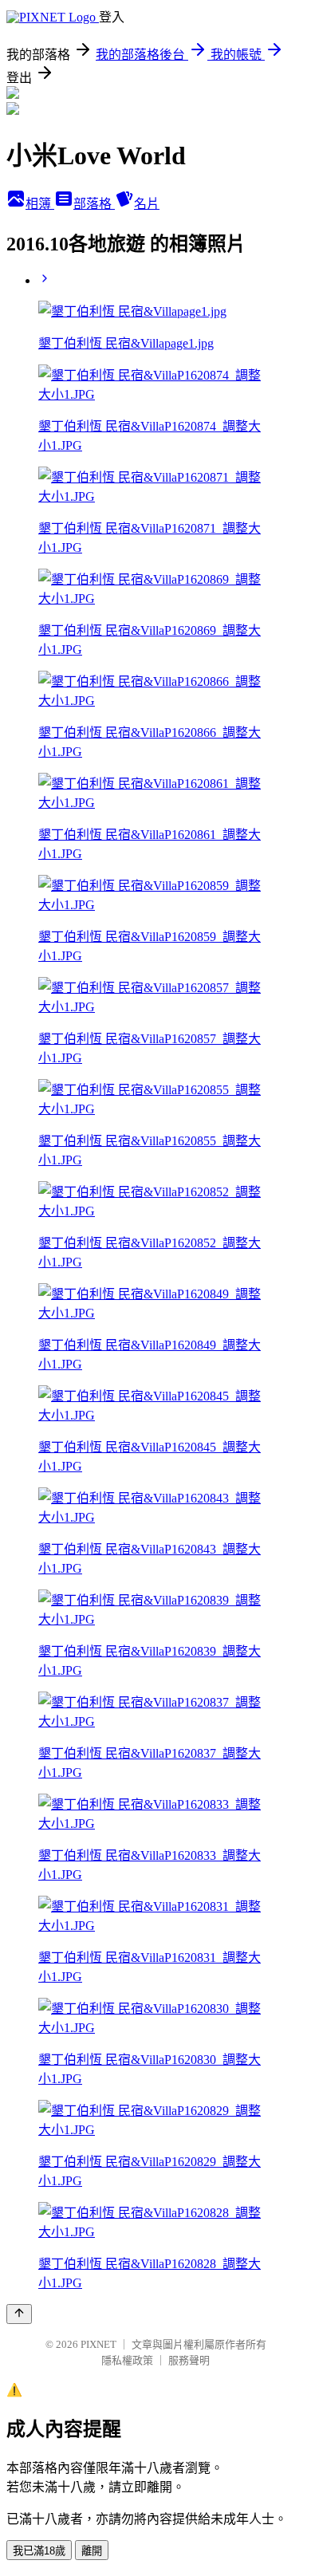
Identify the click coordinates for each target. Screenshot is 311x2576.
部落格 (94, 204)
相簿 (40, 204)
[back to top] (19, 2314)
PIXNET (98, 2344)
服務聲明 (189, 2360)
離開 (92, 2551)
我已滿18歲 (39, 2551)
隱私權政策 (127, 2360)
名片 (147, 204)
